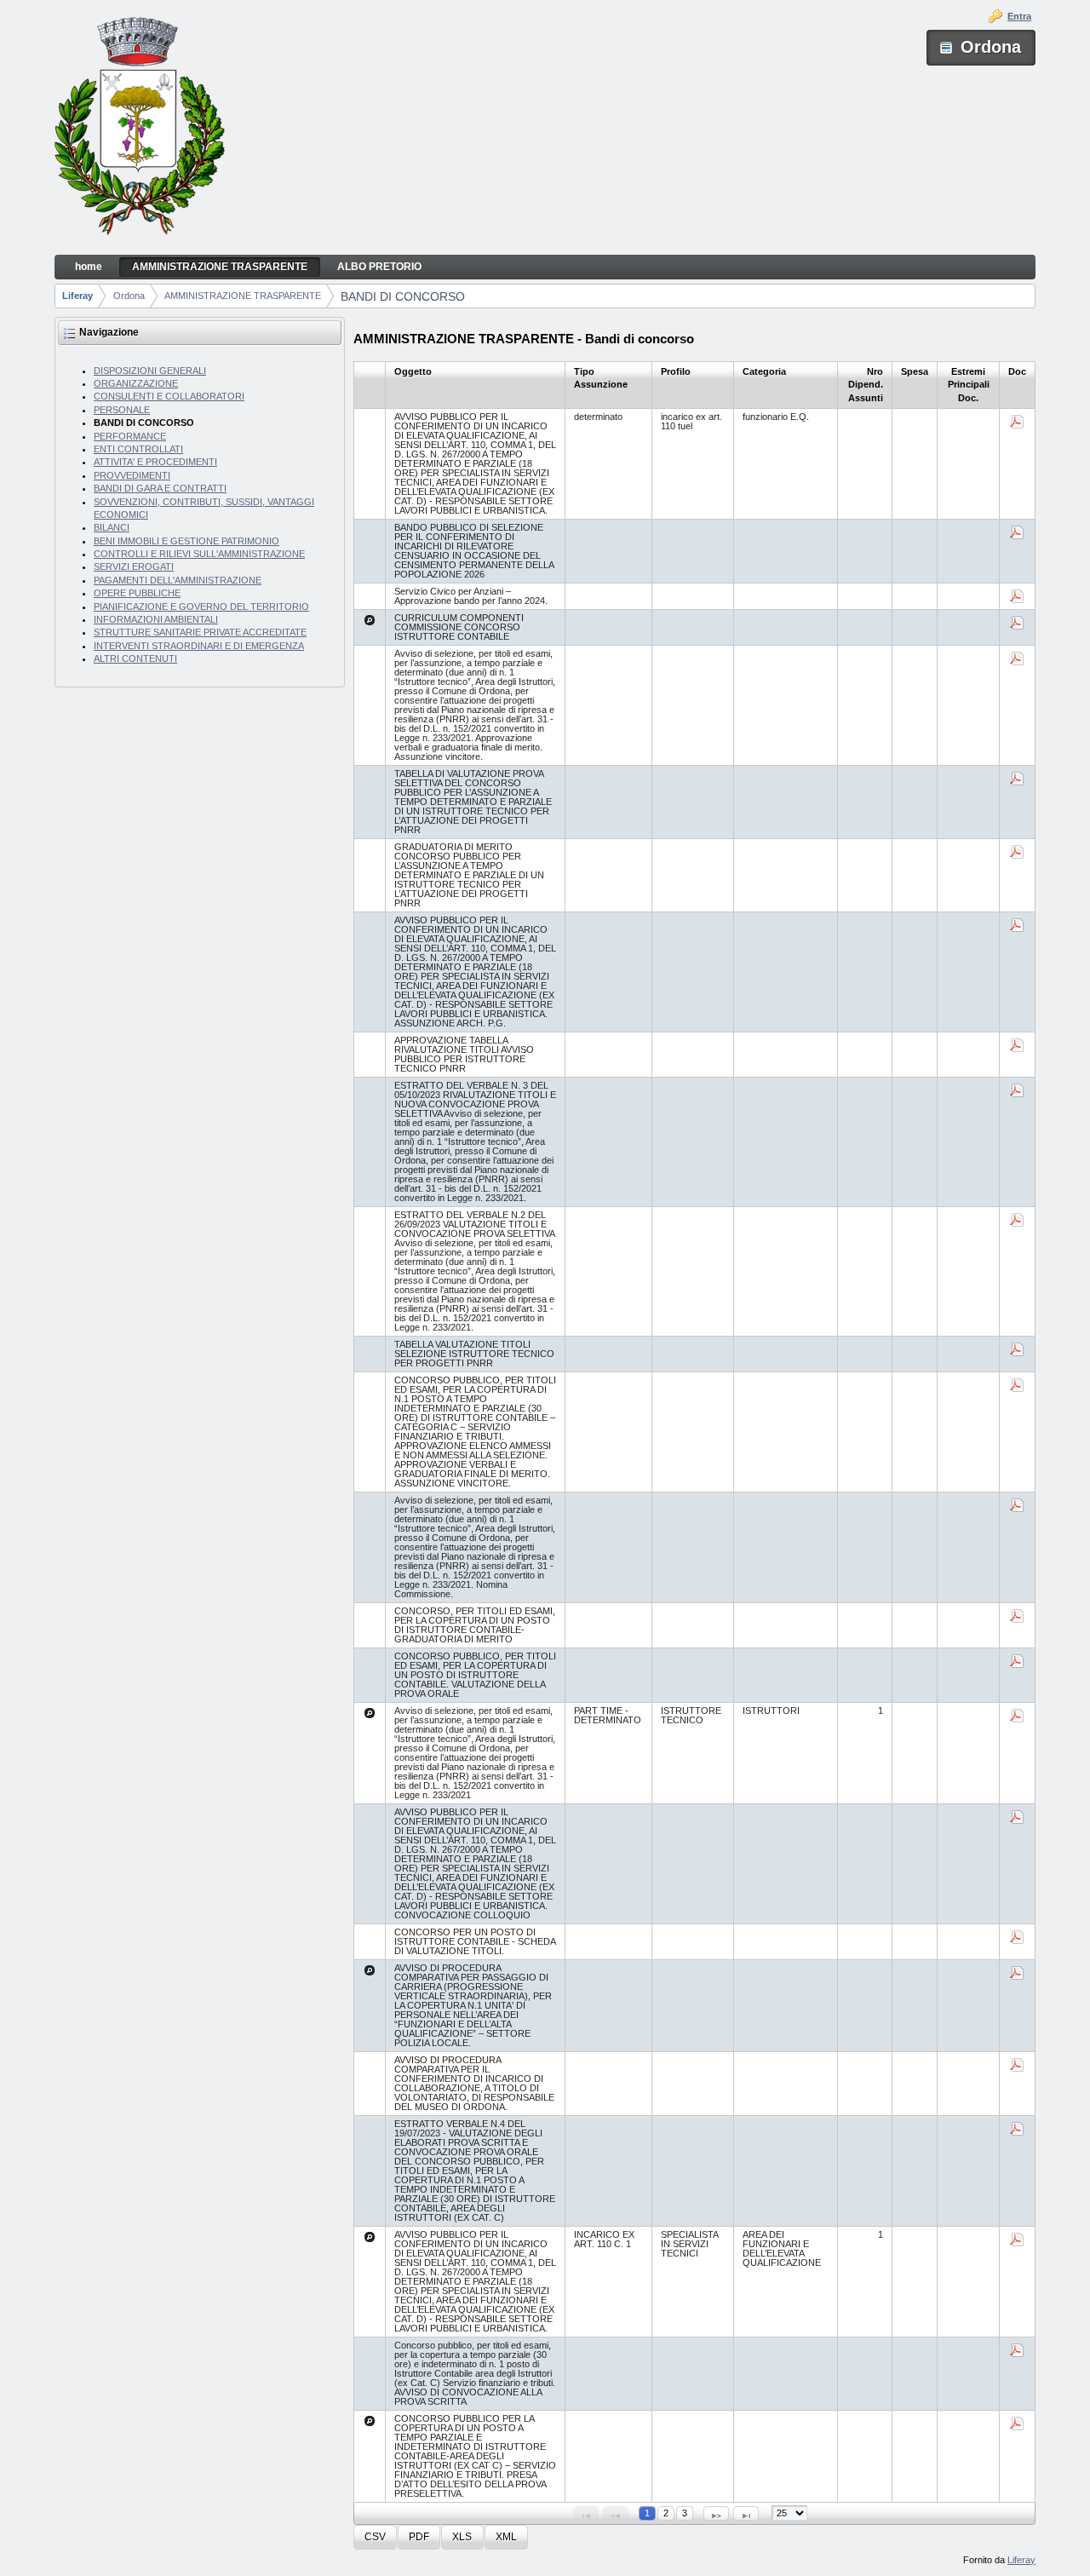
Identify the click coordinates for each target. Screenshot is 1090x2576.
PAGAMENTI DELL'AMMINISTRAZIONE (178, 580)
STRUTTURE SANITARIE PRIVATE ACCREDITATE (200, 632)
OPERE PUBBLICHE (137, 593)
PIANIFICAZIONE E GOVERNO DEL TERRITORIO (201, 607)
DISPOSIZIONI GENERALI (150, 371)
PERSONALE (122, 410)
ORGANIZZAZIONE (136, 383)
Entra (1019, 16)
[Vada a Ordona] (140, 128)
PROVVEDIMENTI (132, 475)
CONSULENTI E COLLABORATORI (169, 396)
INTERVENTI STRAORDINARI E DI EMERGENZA (199, 646)
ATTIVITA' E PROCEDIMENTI (155, 462)
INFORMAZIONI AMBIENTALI (156, 619)
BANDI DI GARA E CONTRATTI (160, 488)
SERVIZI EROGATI (134, 566)
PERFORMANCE (130, 436)
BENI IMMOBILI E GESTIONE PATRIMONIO (186, 541)
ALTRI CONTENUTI (135, 658)
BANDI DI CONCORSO (403, 296)
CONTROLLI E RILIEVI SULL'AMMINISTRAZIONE (199, 554)
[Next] (716, 2513)
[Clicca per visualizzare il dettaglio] (370, 620)
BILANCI (112, 527)
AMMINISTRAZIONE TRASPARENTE (243, 296)
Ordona (129, 296)
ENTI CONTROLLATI (138, 449)
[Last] (746, 2513)
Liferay (77, 296)
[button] (375, 2537)
